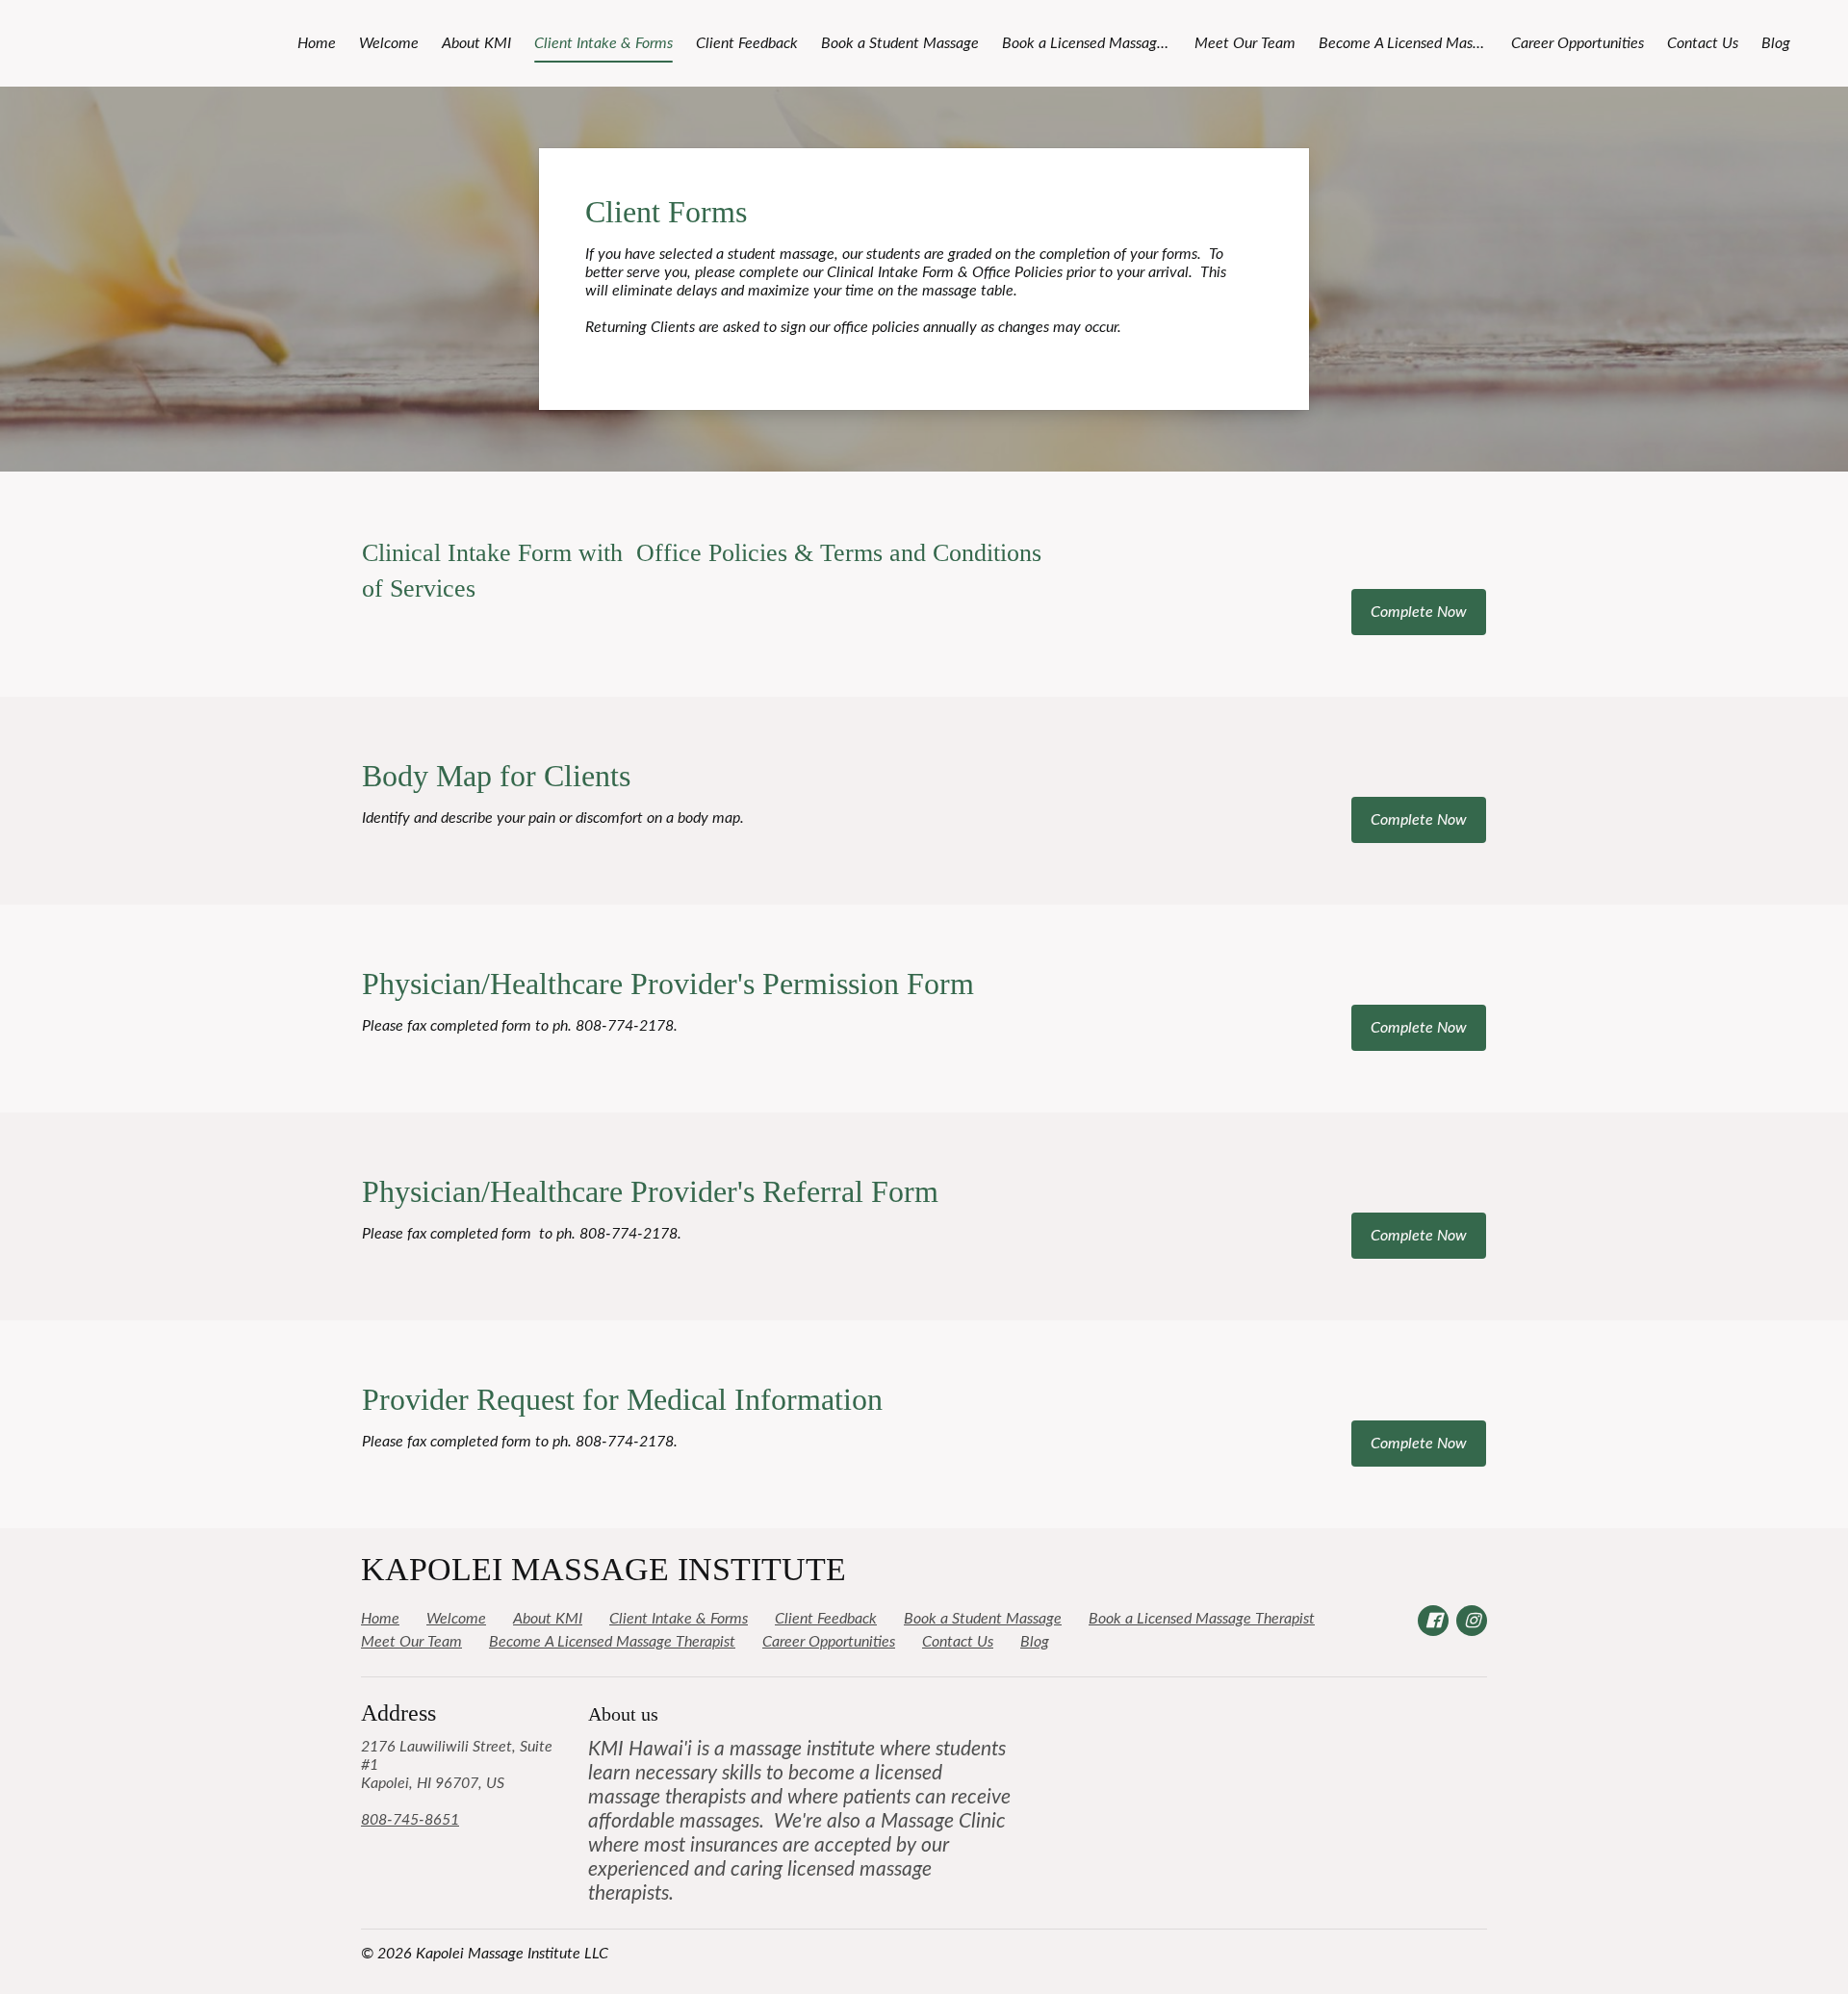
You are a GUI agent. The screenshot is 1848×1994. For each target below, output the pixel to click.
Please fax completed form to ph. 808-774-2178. (520, 1026)
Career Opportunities (1578, 43)
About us (623, 1714)
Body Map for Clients (496, 776)
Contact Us (1703, 43)
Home (317, 43)
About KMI (476, 43)
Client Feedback (747, 43)
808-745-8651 (410, 1820)
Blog (1776, 43)
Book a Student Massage (900, 43)
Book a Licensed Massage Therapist (1092, 43)
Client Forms (666, 212)
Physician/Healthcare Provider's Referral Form (650, 1191)
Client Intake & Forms (603, 43)
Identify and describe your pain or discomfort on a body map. (553, 818)
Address (398, 1713)
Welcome (389, 43)
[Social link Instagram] (1472, 1621)
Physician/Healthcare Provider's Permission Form (668, 984)
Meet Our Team (1245, 43)
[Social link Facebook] (1433, 1621)
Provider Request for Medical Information (622, 1399)
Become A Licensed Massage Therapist (1409, 43)
